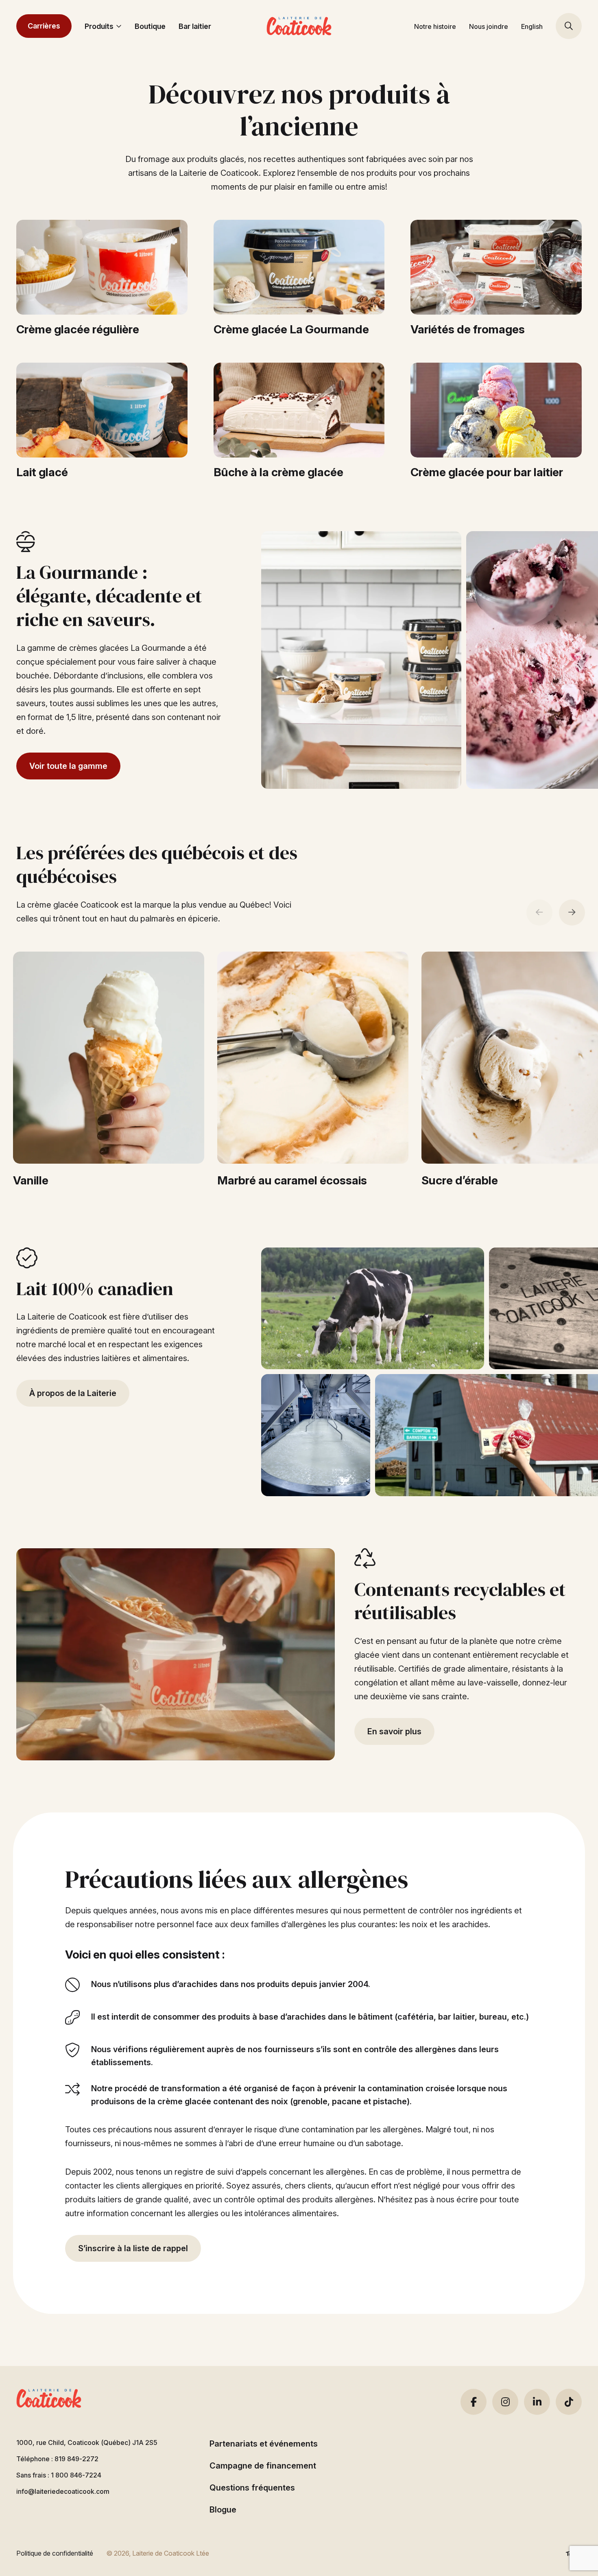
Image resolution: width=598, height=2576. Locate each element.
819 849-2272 (76, 2459)
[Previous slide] (539, 913)
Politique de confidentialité (55, 2553)
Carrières (44, 26)
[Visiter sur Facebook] (474, 2402)
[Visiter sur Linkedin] (537, 2402)
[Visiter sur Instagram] (505, 2402)
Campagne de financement (263, 2466)
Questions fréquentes (252, 2488)
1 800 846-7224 (76, 2475)
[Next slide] (572, 913)
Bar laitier (195, 26)
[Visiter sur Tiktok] (569, 2402)
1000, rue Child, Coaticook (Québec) (87, 2442)
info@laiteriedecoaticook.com (63, 2491)
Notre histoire (435, 26)
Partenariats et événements (264, 2444)
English (532, 26)
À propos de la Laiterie (73, 1393)
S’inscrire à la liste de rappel (133, 2248)
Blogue (223, 2510)
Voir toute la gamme (68, 766)
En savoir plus (394, 1731)
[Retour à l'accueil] (299, 26)
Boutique (150, 26)
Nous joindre (489, 26)
